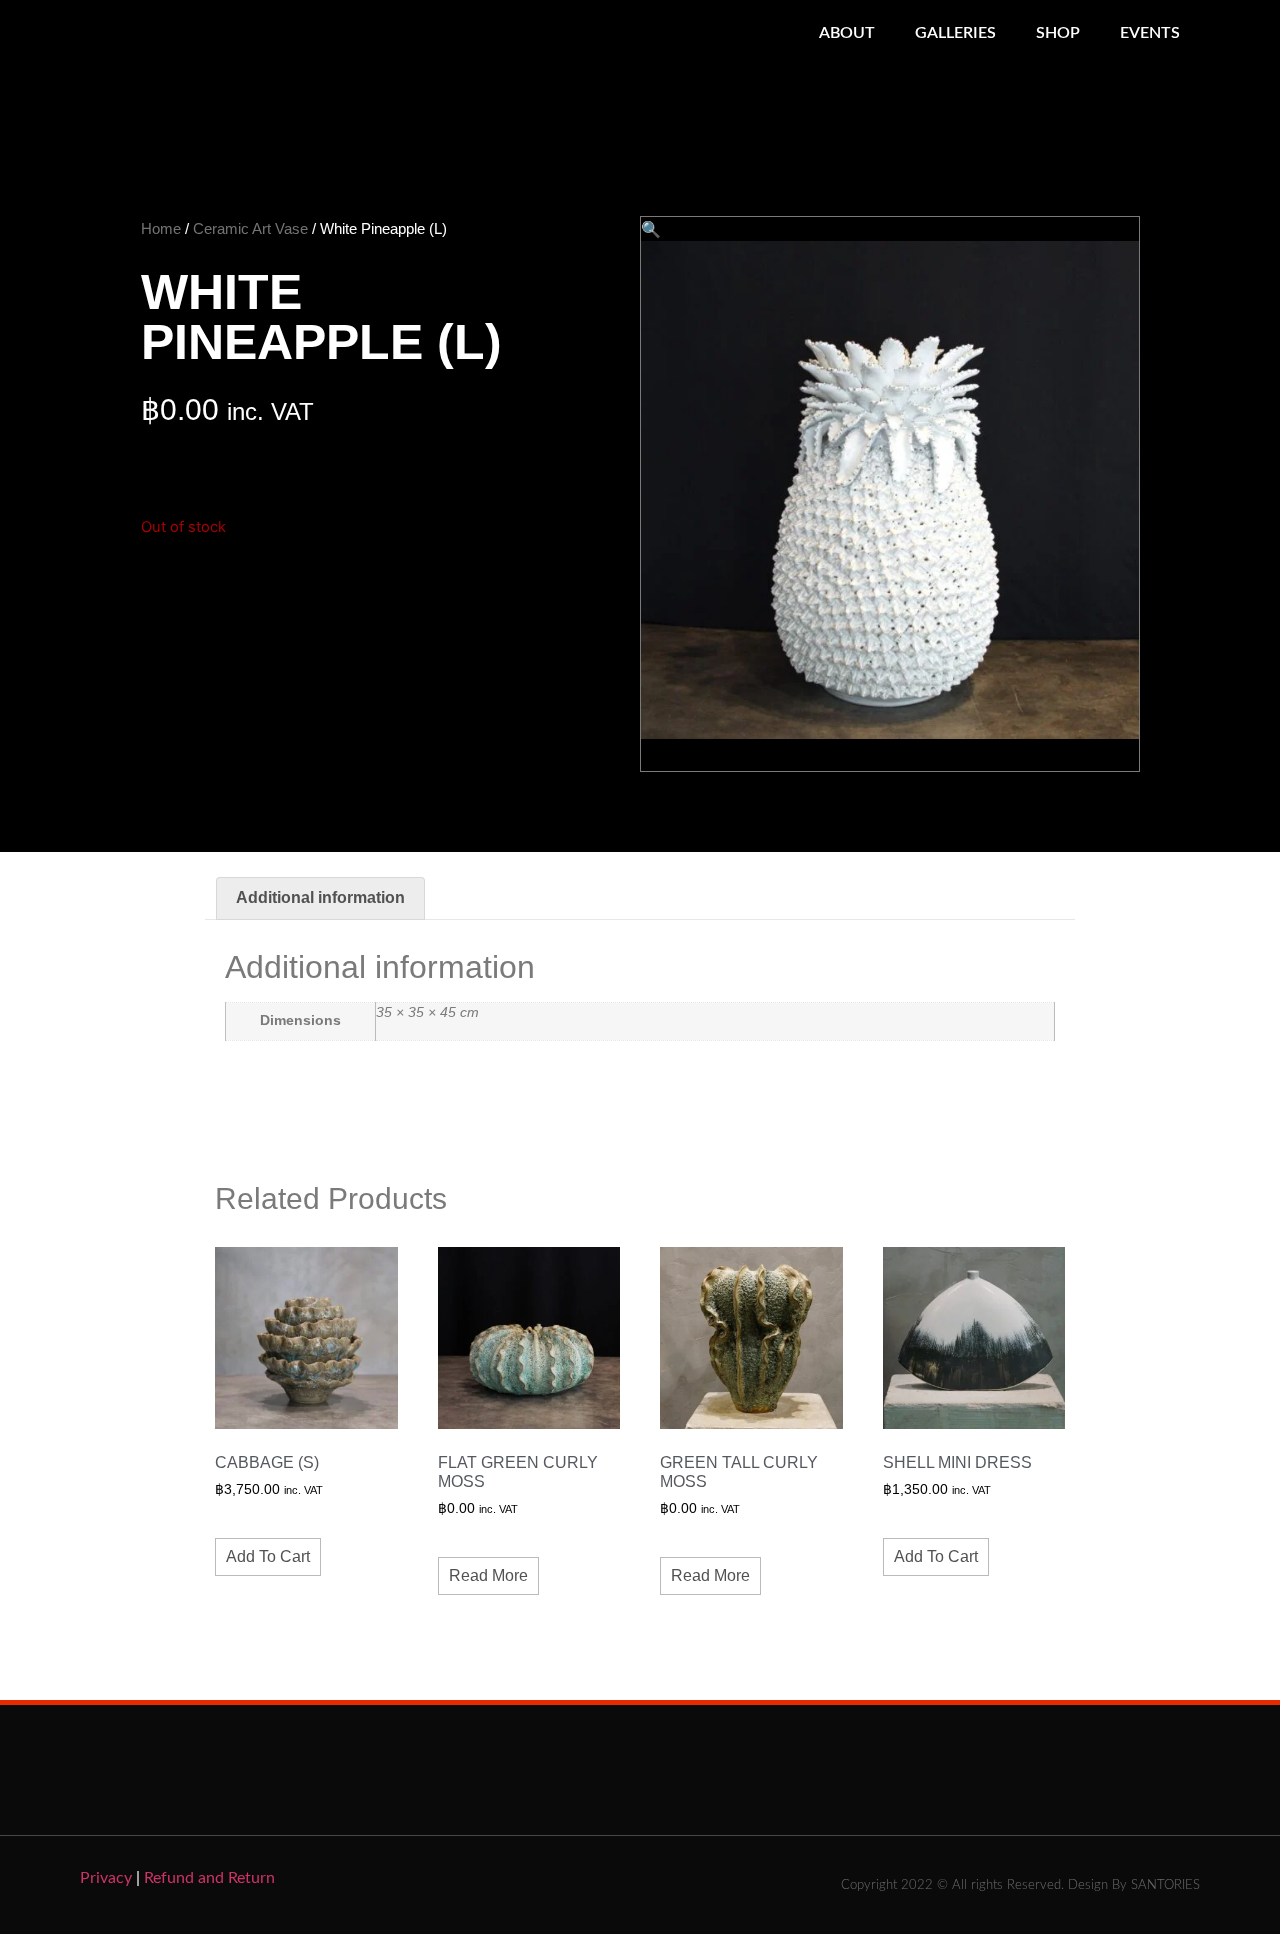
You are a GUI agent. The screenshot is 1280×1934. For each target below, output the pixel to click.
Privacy (106, 1878)
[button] (651, 229)
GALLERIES (955, 33)
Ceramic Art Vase (250, 228)
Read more (488, 1575)
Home (161, 228)
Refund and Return (209, 1878)
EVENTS (1150, 33)
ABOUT (847, 33)
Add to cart (268, 1556)
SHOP (1058, 33)
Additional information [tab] (320, 897)
